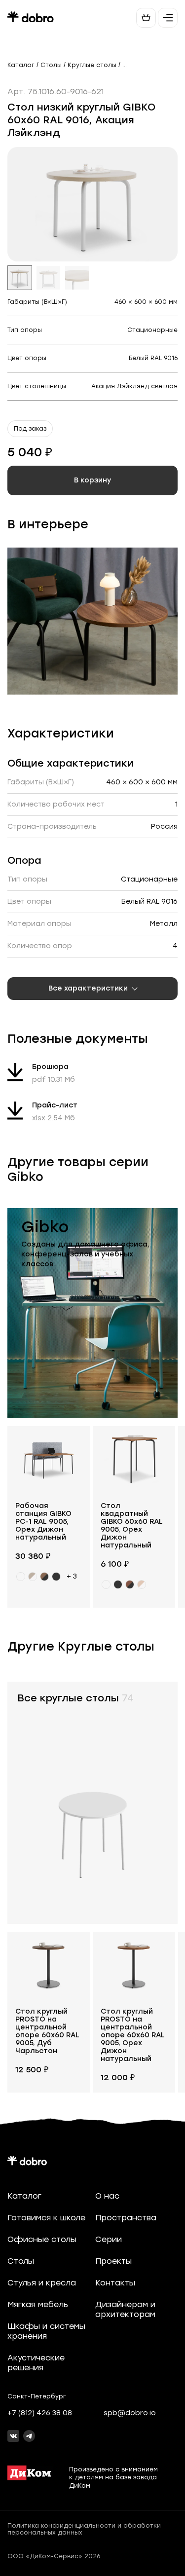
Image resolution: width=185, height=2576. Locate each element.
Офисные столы (42, 2239)
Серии (109, 2239)
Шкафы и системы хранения (46, 2331)
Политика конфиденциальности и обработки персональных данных (84, 2529)
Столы (21, 2261)
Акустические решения (36, 2363)
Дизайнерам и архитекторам (125, 2309)
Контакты (115, 2283)
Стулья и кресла (42, 2283)
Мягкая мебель (38, 2304)
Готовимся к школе (46, 2218)
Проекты (113, 2261)
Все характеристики (88, 988)
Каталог (24, 2196)
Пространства (126, 2218)
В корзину (92, 480)
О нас (107, 2196)
